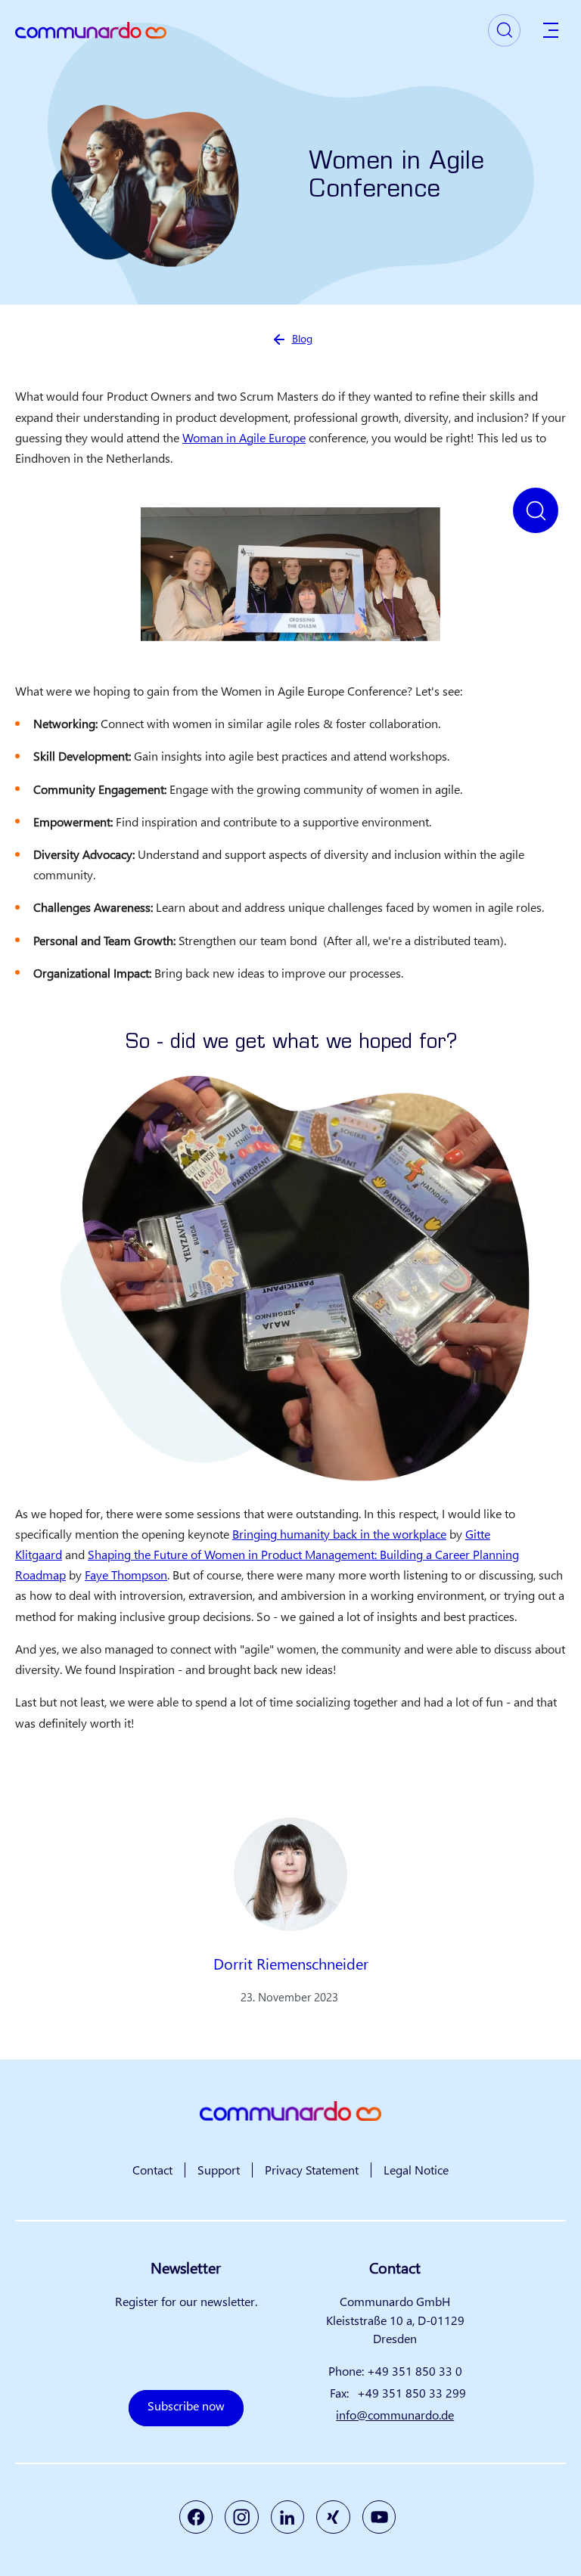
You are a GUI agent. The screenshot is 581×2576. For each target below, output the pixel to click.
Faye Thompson (126, 1575)
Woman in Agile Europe (244, 437)
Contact (152, 2170)
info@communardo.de (395, 2415)
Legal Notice (416, 2170)
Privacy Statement (312, 2170)
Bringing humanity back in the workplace (339, 1534)
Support (219, 2170)
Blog (302, 338)
